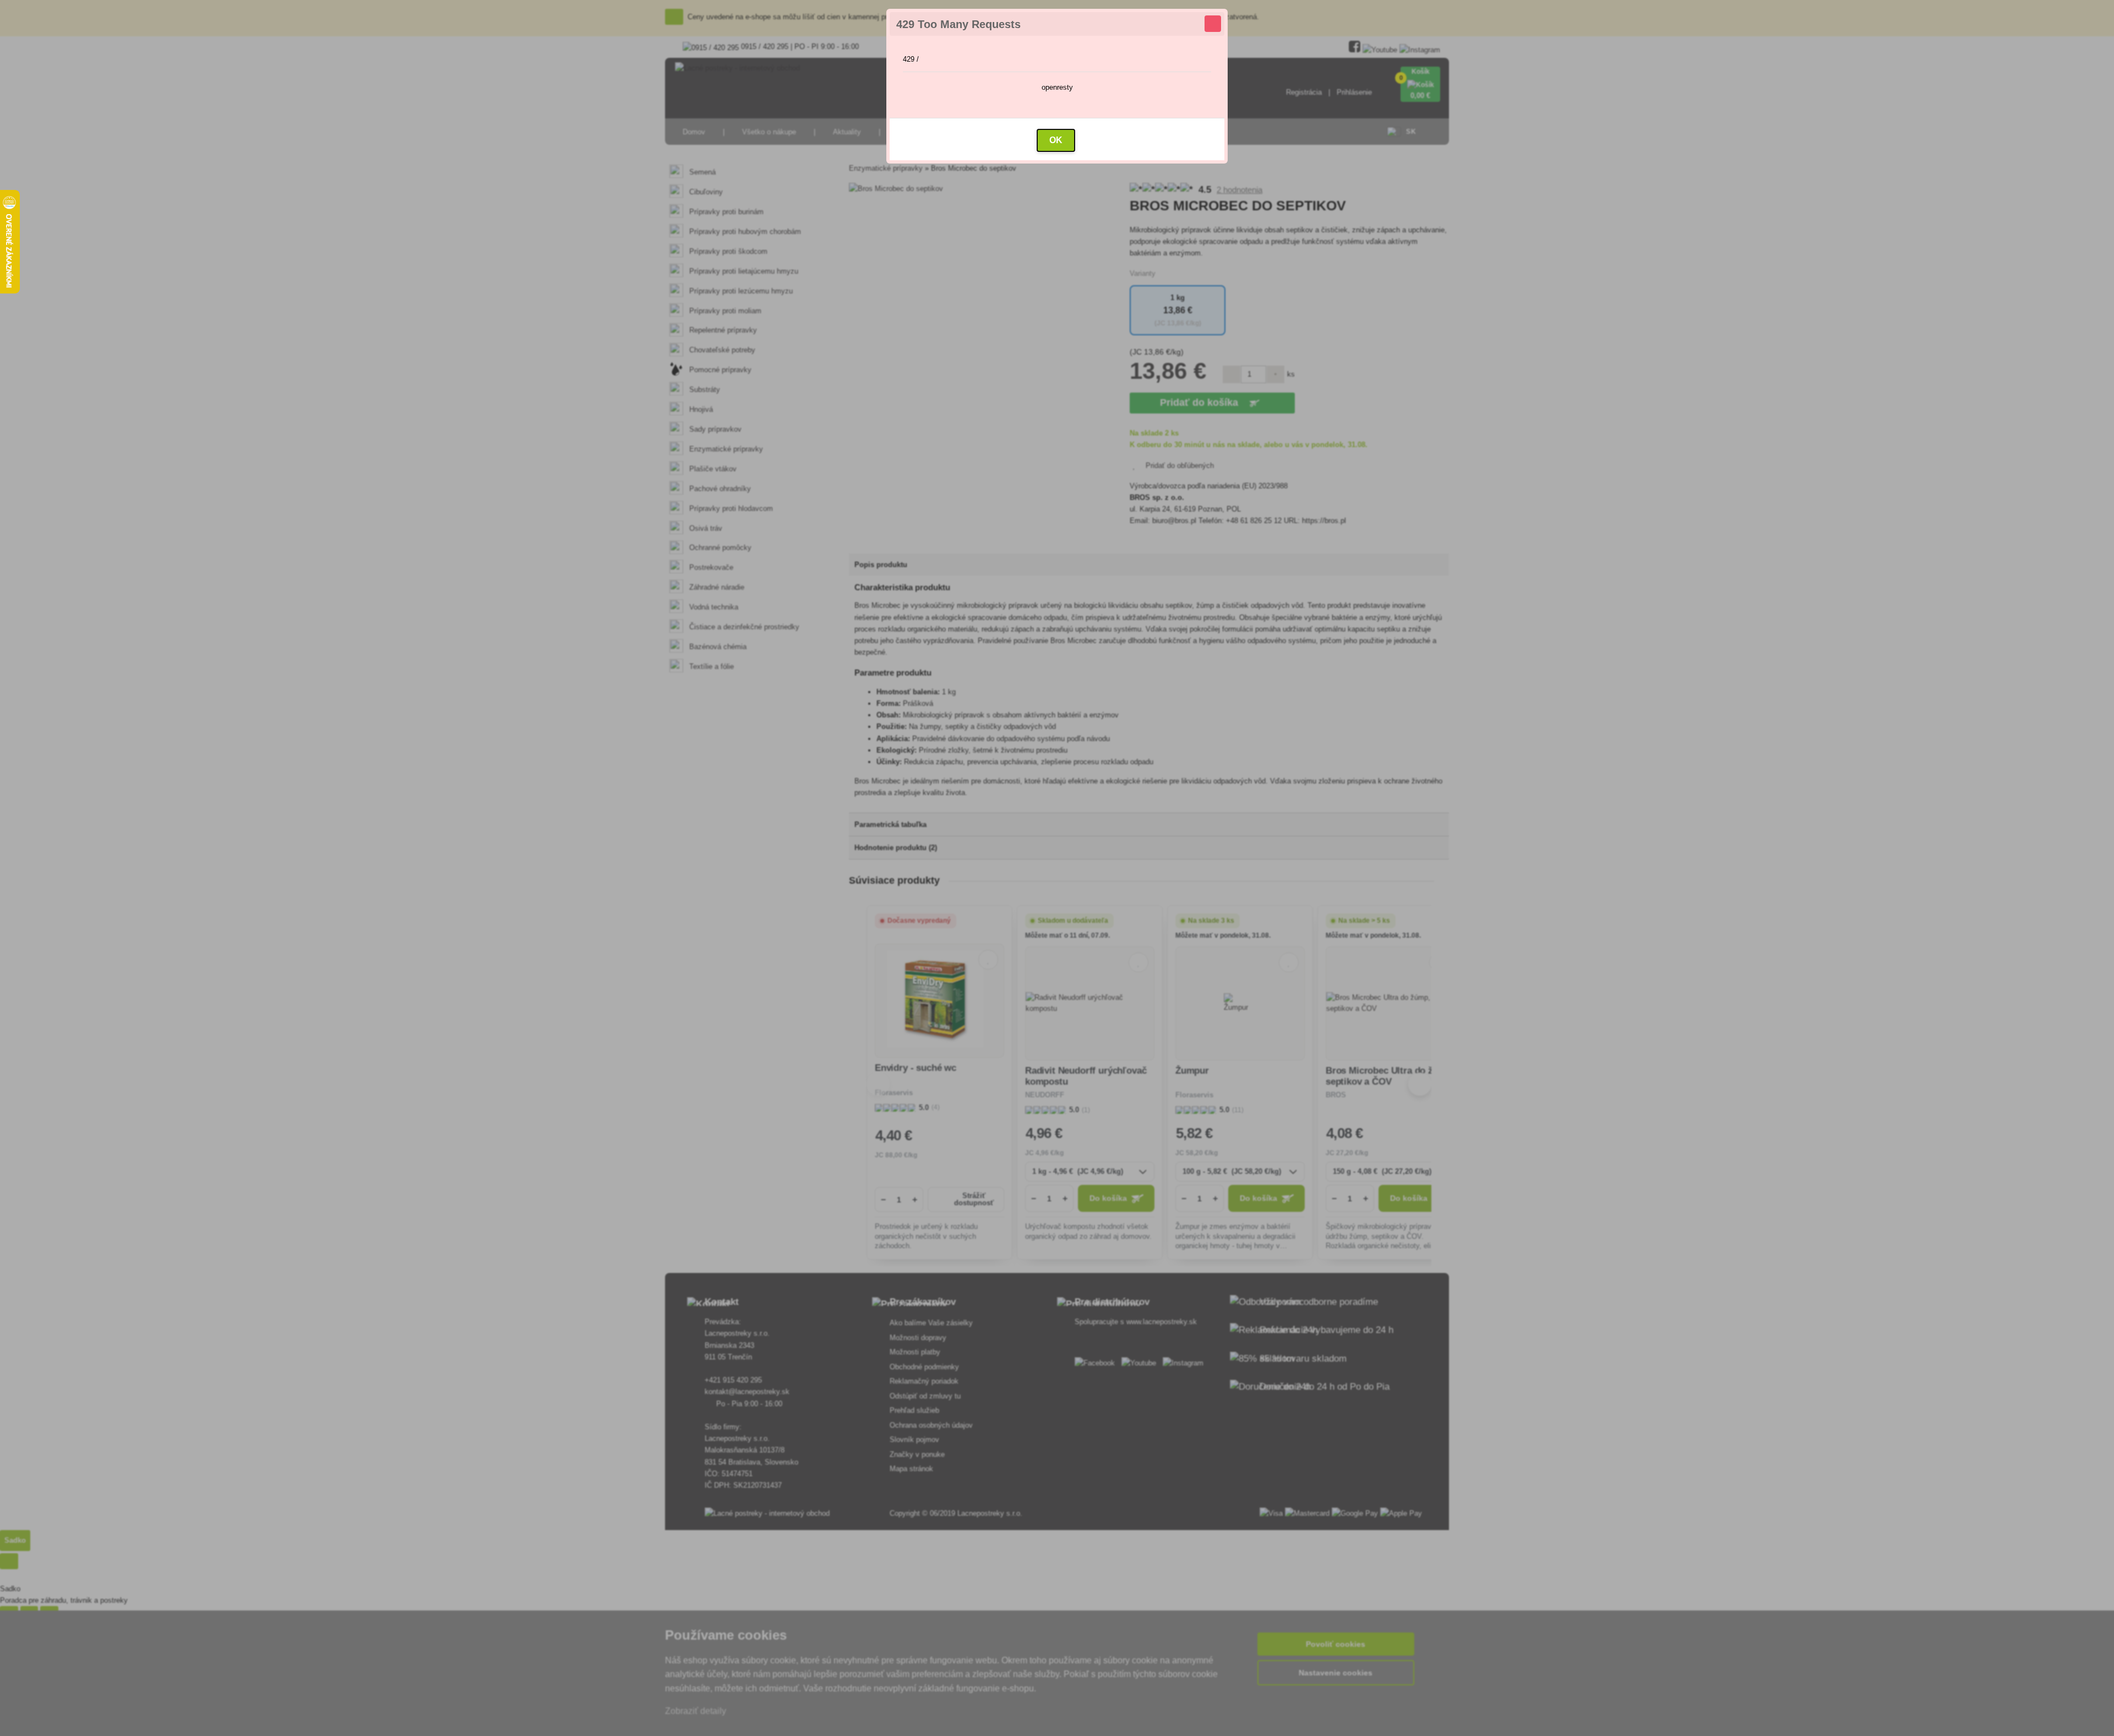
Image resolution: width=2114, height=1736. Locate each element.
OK (1056, 140)
